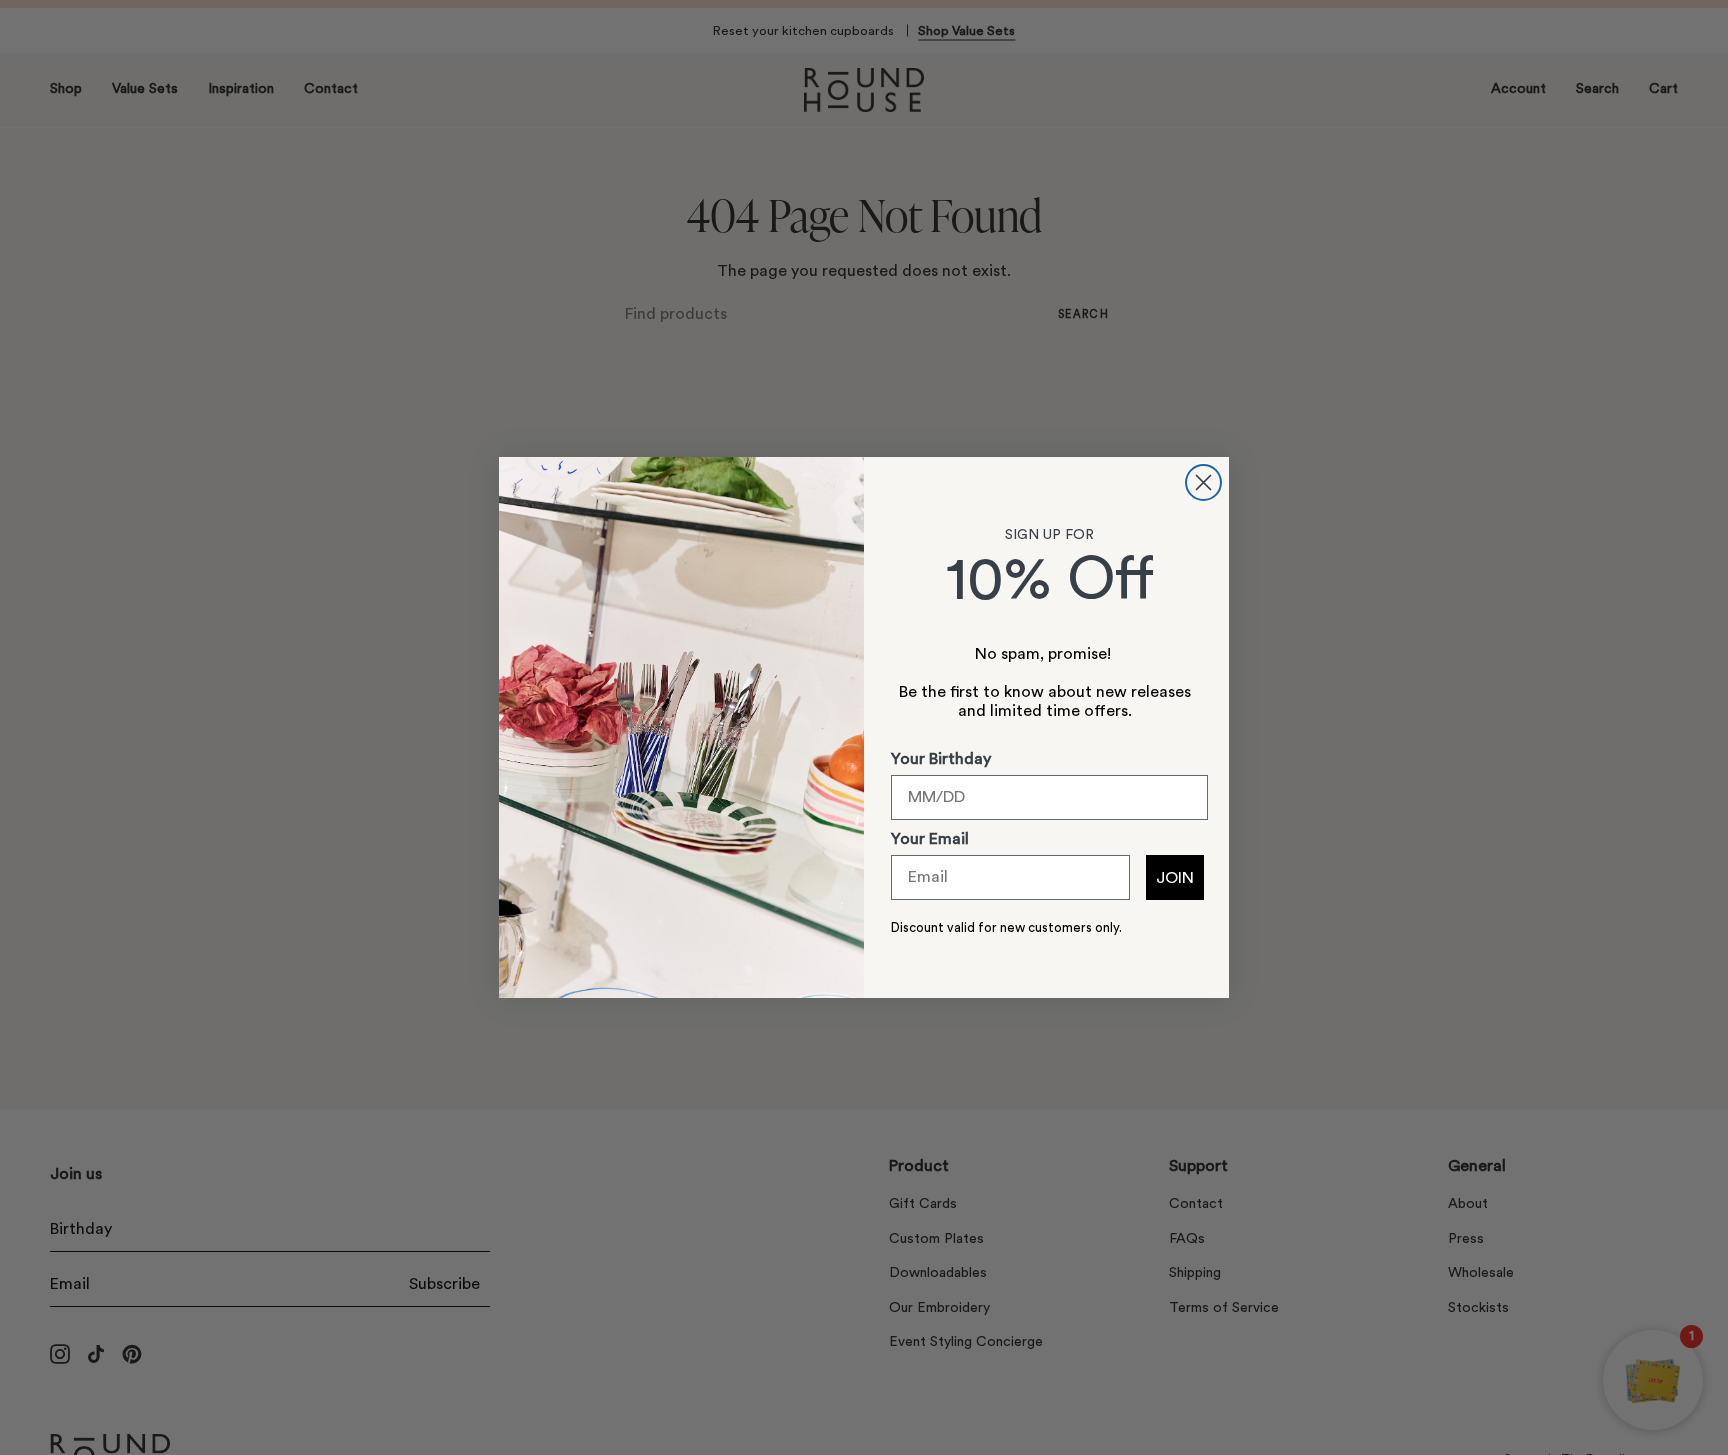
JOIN (1175, 878)
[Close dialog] (1203, 482)
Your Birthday (941, 759)
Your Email (930, 839)
